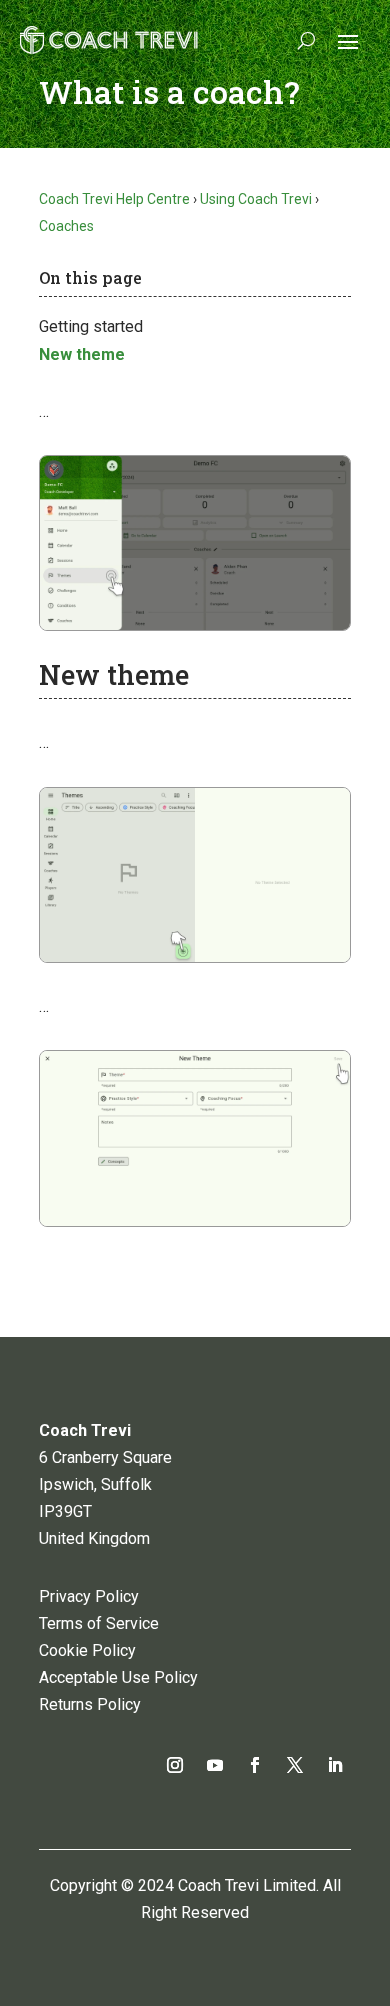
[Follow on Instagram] (175, 1765)
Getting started (91, 326)
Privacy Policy (89, 1596)
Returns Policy (90, 1704)
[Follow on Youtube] (215, 1765)
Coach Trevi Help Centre (114, 199)
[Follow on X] (295, 1765)
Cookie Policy (87, 1650)
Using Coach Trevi (256, 199)
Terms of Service (99, 1623)
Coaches (66, 226)
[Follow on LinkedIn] (335, 1765)
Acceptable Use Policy (118, 1677)
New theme (82, 354)
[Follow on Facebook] (255, 1765)
